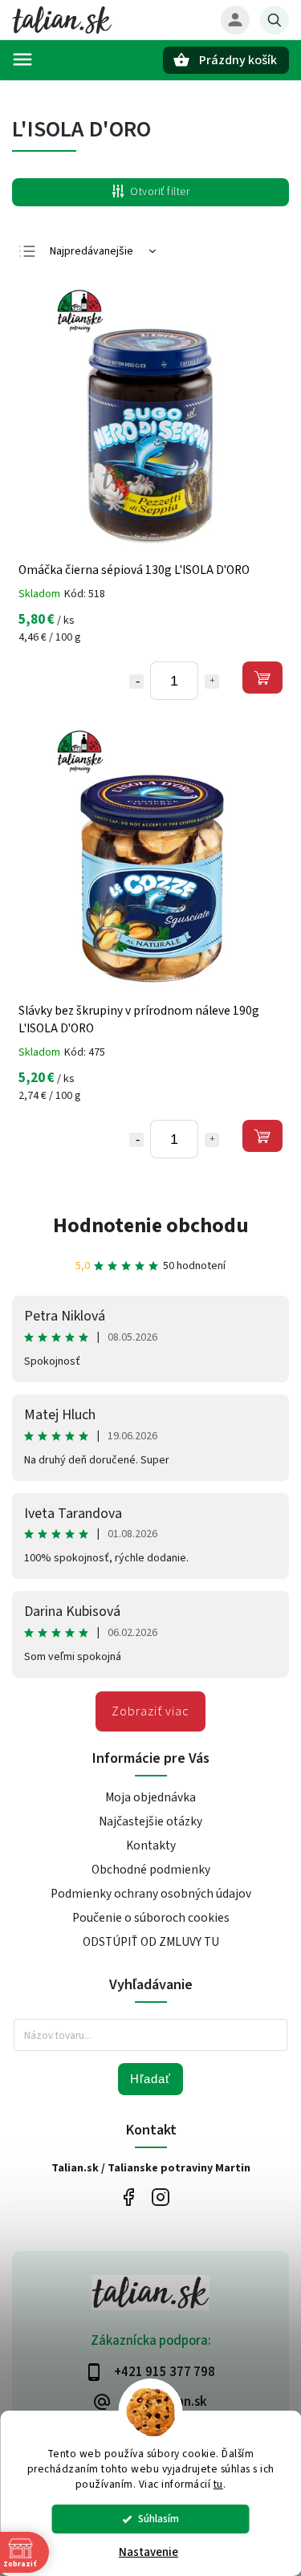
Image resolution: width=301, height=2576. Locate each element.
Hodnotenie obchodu (151, 1225)
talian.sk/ (161, 2198)
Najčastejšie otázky (150, 1821)
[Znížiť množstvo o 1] (136, 682)
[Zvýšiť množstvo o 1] (212, 682)
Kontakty (151, 1846)
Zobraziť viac (150, 1711)
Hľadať (150, 2079)
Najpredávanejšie (92, 251)
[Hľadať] (275, 20)
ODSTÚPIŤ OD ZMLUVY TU (151, 1942)
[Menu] (22, 59)
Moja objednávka (150, 1797)
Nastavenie (148, 2552)
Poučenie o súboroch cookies (151, 1918)
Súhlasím (159, 2519)
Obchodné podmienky (151, 1870)
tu (218, 2484)
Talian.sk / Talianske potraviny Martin (129, 2198)
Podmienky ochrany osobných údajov (151, 1894)
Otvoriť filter (160, 192)
